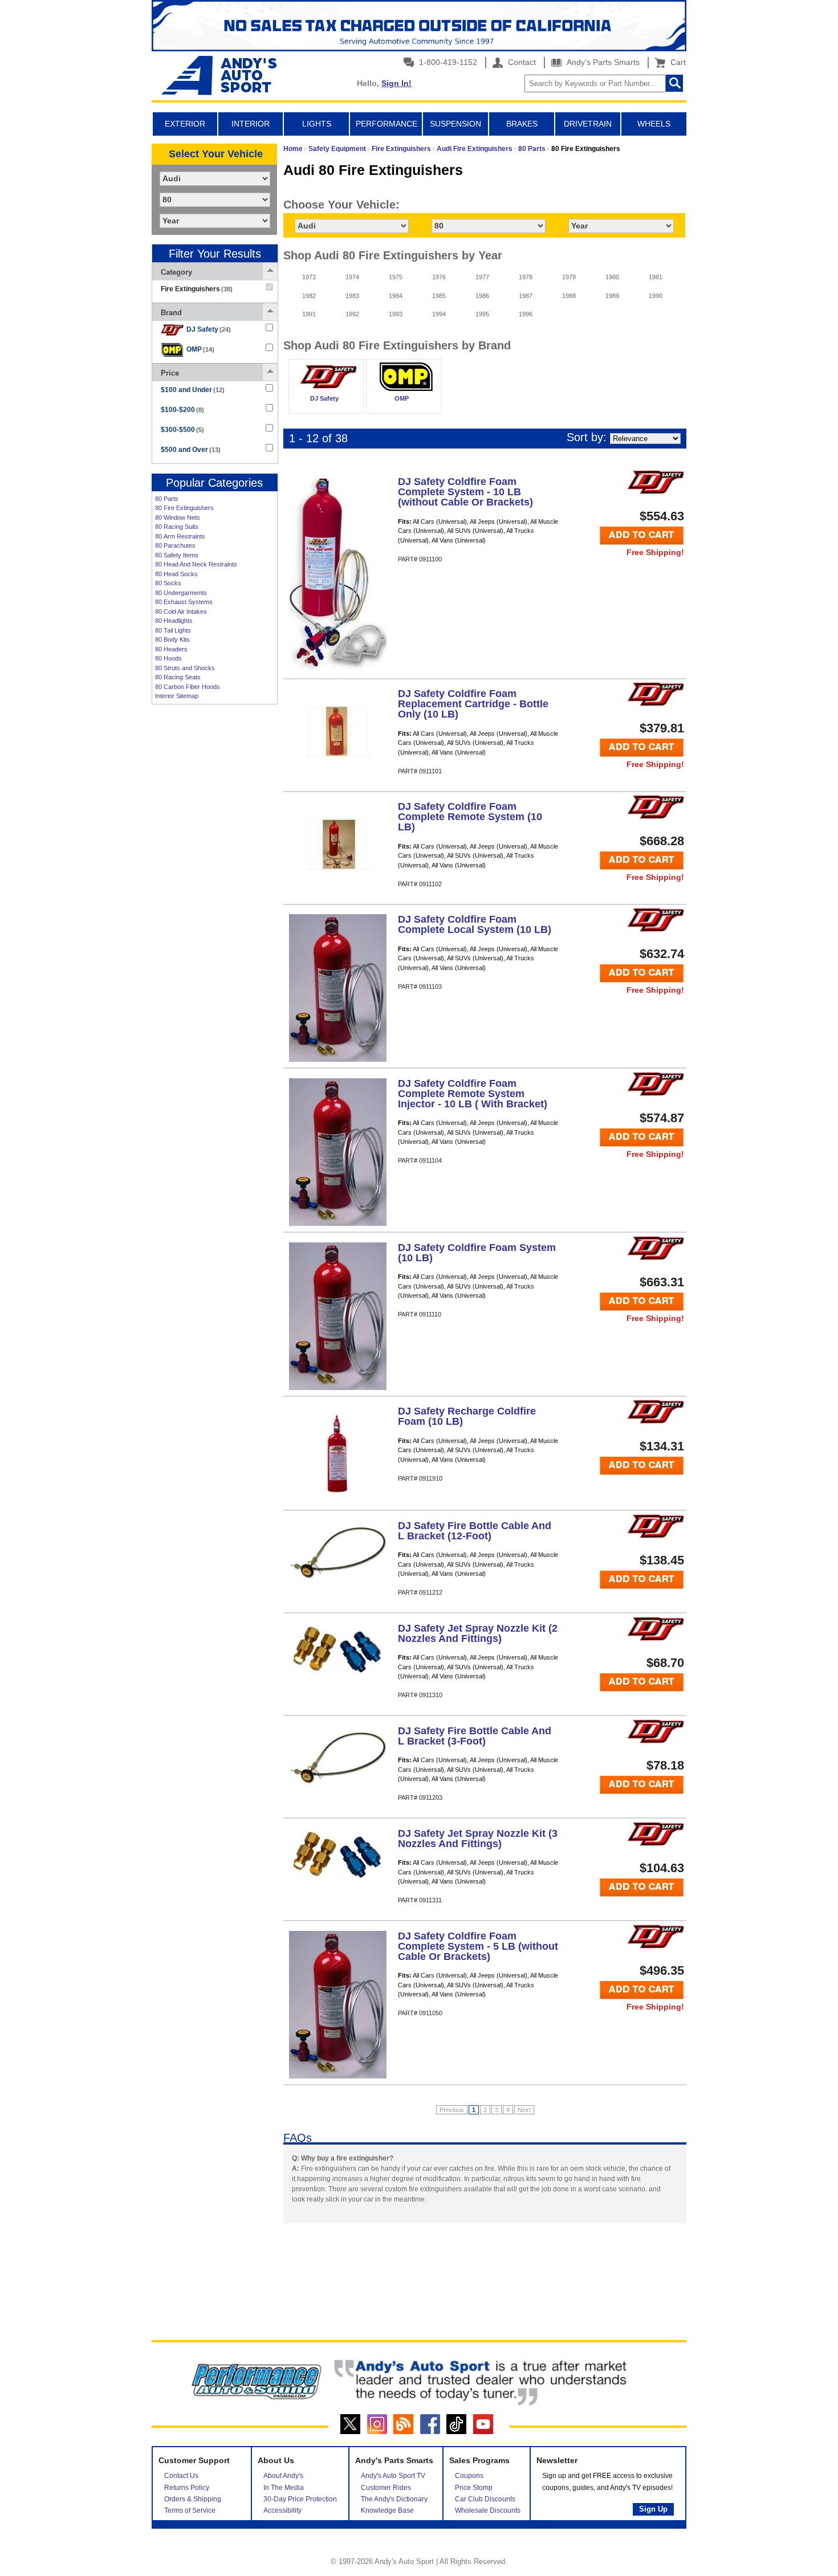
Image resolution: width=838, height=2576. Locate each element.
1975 (396, 277)
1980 (612, 277)
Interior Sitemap (177, 696)
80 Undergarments (181, 593)
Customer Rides (386, 2488)
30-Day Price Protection (300, 2499)
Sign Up (653, 2509)
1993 (396, 314)
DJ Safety (209, 329)
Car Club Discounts (485, 2499)
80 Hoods (168, 658)
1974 (352, 277)
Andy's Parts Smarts (602, 62)
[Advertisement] (214, 885)
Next (524, 2110)
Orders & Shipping (193, 2499)
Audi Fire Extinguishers (475, 149)
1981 (656, 277)
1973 (309, 277)
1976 (439, 277)
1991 (309, 314)
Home (293, 149)
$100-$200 (182, 410)
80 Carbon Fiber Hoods (188, 687)
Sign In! (396, 83)
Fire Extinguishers (401, 149)
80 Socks (168, 583)
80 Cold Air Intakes (181, 612)
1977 (482, 277)
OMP (200, 349)
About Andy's (283, 2476)
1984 (396, 296)
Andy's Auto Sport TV (393, 2476)
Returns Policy (187, 2488)
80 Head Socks (176, 574)
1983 (352, 296)
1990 (656, 296)
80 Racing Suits (177, 527)
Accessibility (282, 2510)
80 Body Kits (172, 639)
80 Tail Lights (173, 630)
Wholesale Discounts (488, 2510)
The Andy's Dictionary (394, 2499)
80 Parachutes (175, 545)
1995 (482, 314)
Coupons (469, 2476)
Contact (521, 62)
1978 (526, 277)
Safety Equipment (337, 149)
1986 (482, 296)
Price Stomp (474, 2488)
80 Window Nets (178, 517)
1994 (439, 314)
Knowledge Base (387, 2510)
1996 (526, 314)
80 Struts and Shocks (185, 668)
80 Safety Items (177, 555)
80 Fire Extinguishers (184, 508)
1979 (569, 277)
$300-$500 (182, 430)
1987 (526, 296)
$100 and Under (193, 390)
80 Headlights (174, 621)
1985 (439, 296)
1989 (612, 296)
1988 (569, 296)
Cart (676, 62)
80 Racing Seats (178, 677)
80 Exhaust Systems (184, 602)
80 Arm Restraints (180, 536)
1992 (352, 314)
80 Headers (171, 649)
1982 (309, 296)
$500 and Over (191, 450)
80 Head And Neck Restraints (196, 564)
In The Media (284, 2488)
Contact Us (181, 2476)
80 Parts (167, 499)
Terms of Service (190, 2510)
